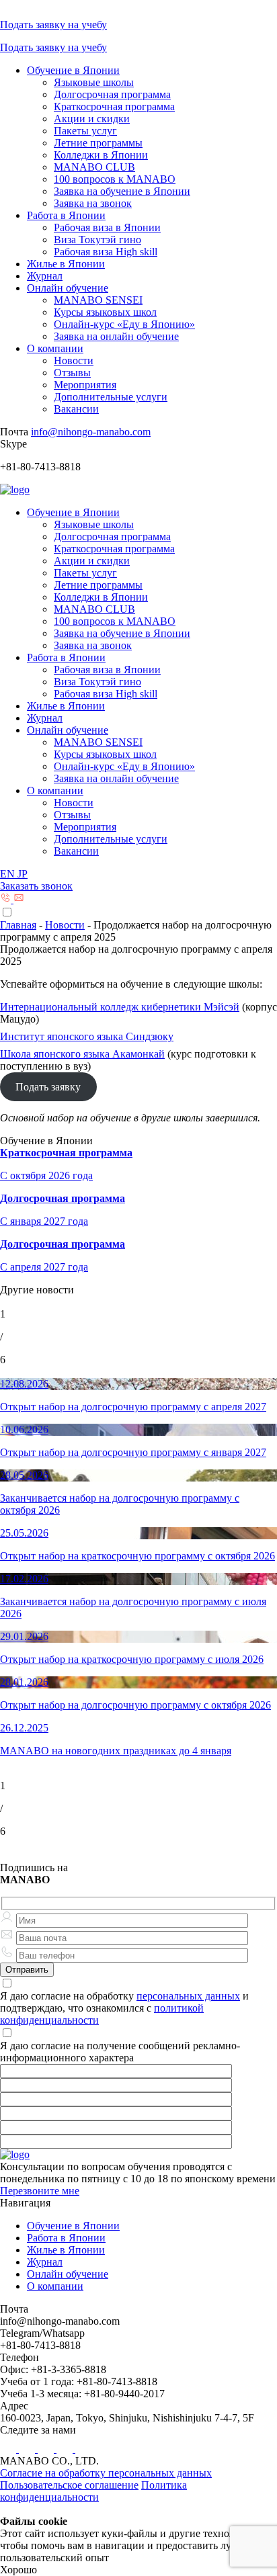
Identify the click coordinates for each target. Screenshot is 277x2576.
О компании (55, 348)
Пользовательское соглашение (69, 2485)
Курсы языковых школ (105, 312)
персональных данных (188, 1996)
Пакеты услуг (85, 131)
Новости (74, 360)
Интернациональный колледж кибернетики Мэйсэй (120, 1007)
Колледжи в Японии (101, 155)
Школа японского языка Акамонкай (82, 1054)
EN (9, 874)
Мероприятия (85, 385)
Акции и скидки (92, 119)
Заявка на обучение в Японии (122, 191)
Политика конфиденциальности (93, 2491)
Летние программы (98, 143)
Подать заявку (48, 1087)
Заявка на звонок (93, 203)
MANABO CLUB (94, 167)
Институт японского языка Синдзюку (87, 1036)
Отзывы (72, 373)
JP (23, 874)
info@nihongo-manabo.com (91, 432)
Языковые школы (94, 82)
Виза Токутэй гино (97, 240)
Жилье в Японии (66, 264)
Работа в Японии (66, 215)
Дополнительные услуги (111, 397)
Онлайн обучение (68, 288)
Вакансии (76, 409)
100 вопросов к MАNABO (115, 179)
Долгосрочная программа (112, 94)
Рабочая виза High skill (106, 252)
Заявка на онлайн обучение (116, 336)
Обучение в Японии (73, 70)
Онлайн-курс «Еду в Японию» (124, 324)
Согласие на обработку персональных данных (106, 2473)
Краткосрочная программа (114, 106)
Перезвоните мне (40, 2191)
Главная (18, 925)
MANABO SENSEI (98, 300)
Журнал (45, 276)
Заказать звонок (36, 886)
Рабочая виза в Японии (107, 227)
